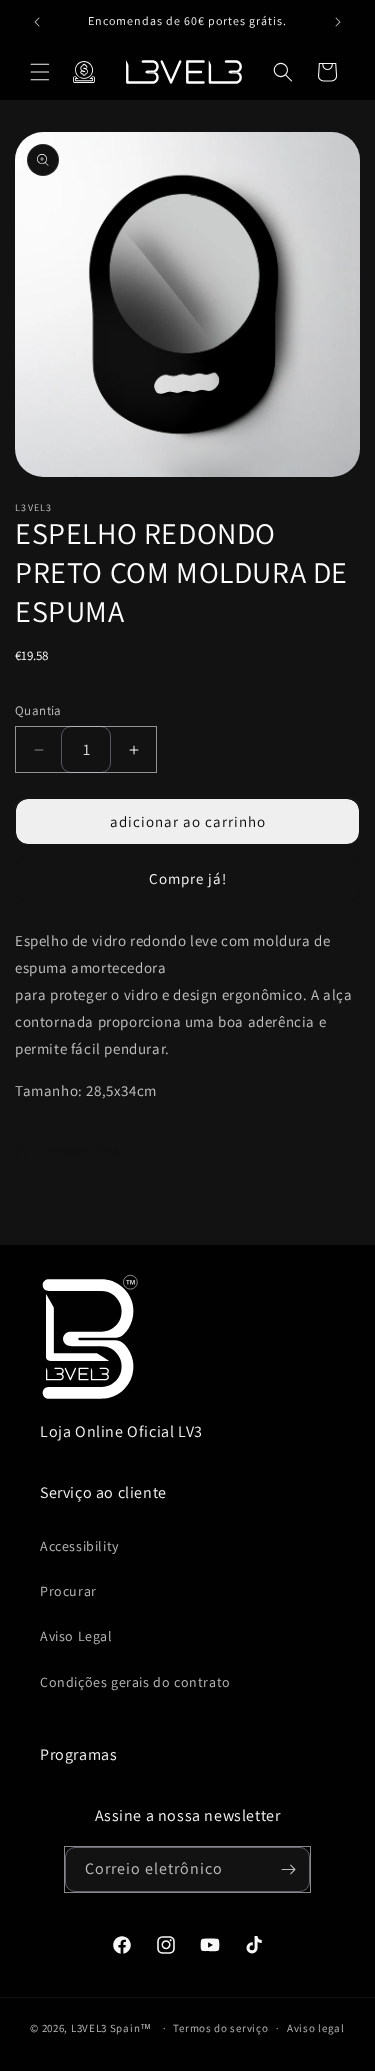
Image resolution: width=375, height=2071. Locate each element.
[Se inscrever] (288, 1869)
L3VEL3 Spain (105, 2028)
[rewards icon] (84, 72)
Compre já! (188, 878)
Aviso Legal (76, 1636)
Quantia (38, 710)
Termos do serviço (220, 2028)
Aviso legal (316, 2028)
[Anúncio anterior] (37, 22)
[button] (40, 72)
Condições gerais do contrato (135, 1682)
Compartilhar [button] (81, 1150)
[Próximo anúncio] (338, 22)
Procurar (68, 1591)
